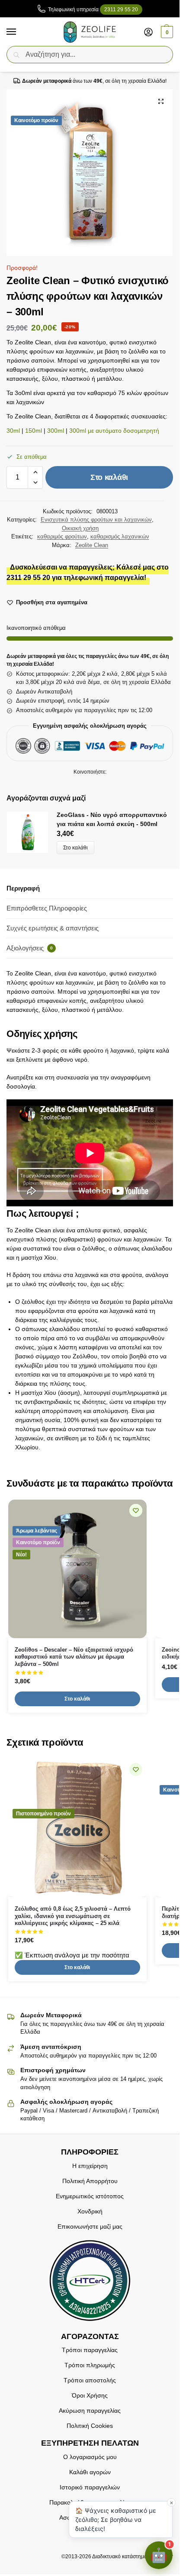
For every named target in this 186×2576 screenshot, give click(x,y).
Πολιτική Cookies (90, 2426)
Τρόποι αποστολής (90, 2380)
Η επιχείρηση (90, 2166)
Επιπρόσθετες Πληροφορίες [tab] (47, 908)
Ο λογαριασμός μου (90, 2457)
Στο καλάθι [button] (77, 1699)
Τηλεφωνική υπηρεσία (93, 10)
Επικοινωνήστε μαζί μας (90, 2226)
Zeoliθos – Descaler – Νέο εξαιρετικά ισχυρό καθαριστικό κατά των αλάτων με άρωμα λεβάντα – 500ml (74, 1657)
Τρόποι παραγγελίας (90, 2350)
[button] (166, 32)
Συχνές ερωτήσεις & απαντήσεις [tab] (53, 928)
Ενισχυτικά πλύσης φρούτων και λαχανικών (96, 520)
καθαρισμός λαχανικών (120, 536)
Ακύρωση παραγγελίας (90, 2411)
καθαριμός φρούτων (62, 536)
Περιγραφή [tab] (23, 888)
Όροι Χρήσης (90, 2395)
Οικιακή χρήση (80, 528)
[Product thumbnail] (32, 832)
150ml (34, 431)
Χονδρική (90, 2211)
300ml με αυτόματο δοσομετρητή (114, 431)
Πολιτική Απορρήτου (90, 2181)
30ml (13, 431)
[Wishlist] (136, 1510)
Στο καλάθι (109, 477)
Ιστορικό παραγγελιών (90, 2487)
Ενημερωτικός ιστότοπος (90, 2196)
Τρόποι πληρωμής (90, 2365)
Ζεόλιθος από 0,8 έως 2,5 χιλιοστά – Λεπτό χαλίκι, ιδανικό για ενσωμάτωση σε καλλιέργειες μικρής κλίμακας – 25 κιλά (73, 1916)
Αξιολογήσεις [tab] (30, 948)
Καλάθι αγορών (90, 2472)
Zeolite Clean (92, 545)
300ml (56, 431)
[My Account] (148, 32)
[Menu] (19, 32)
